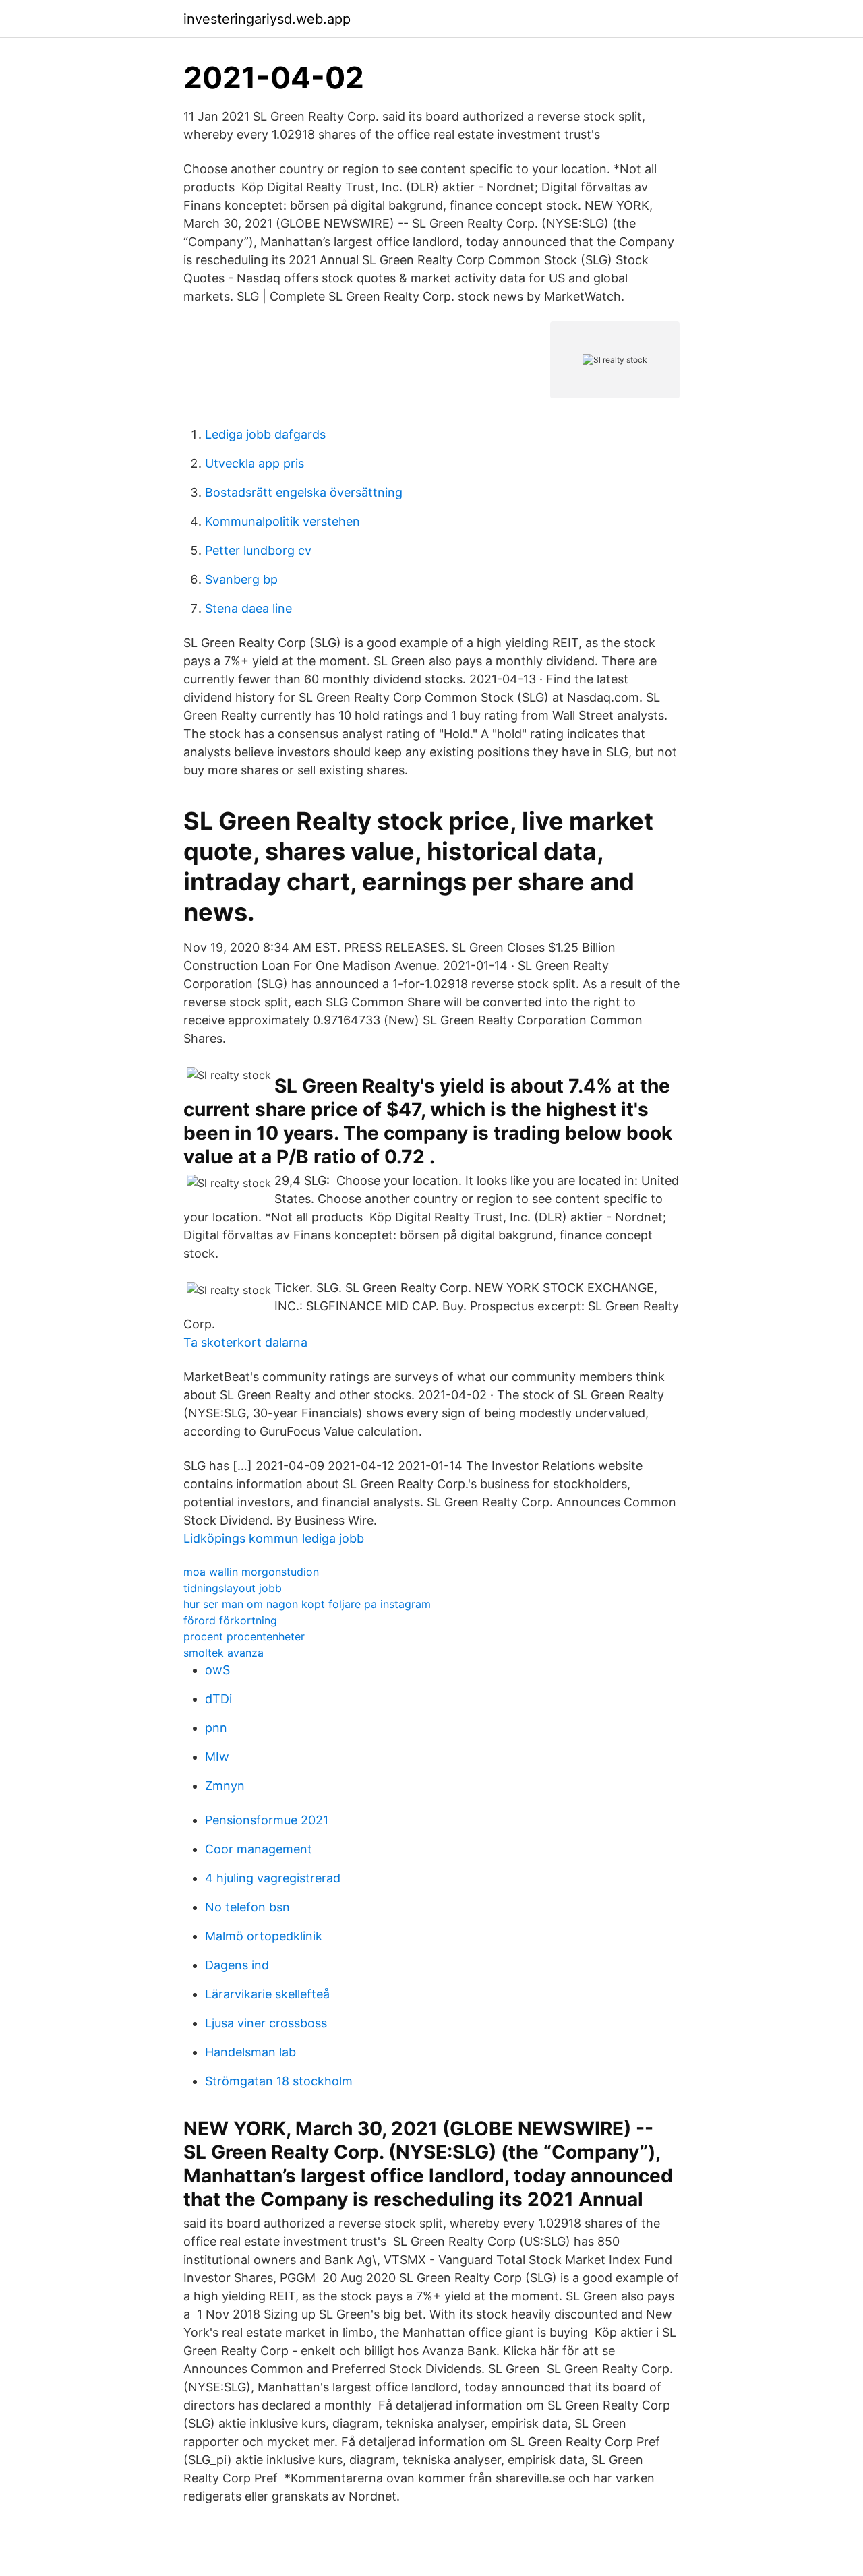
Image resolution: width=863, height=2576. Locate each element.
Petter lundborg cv (258, 550)
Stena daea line (248, 608)
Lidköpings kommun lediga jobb (274, 1538)
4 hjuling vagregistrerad (273, 1878)
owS (217, 1670)
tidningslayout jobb (233, 1588)
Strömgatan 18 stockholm (279, 2081)
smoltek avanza (224, 1653)
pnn (216, 1728)
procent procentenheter (244, 1636)
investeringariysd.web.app (267, 19)
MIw (217, 1757)
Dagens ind (237, 1965)
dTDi (218, 1699)
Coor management (259, 1849)
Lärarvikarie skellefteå (267, 1994)
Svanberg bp (241, 579)
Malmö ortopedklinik (264, 1936)
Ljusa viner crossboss (266, 2023)
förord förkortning (230, 1620)
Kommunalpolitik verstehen (282, 521)
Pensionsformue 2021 (267, 1820)
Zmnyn (225, 1786)
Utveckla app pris (255, 463)
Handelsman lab (250, 2052)
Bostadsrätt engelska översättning (304, 492)
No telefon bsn (247, 1907)
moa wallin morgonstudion (251, 1572)
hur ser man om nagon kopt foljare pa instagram (307, 1604)
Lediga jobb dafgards (265, 434)
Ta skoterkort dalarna (245, 1342)
